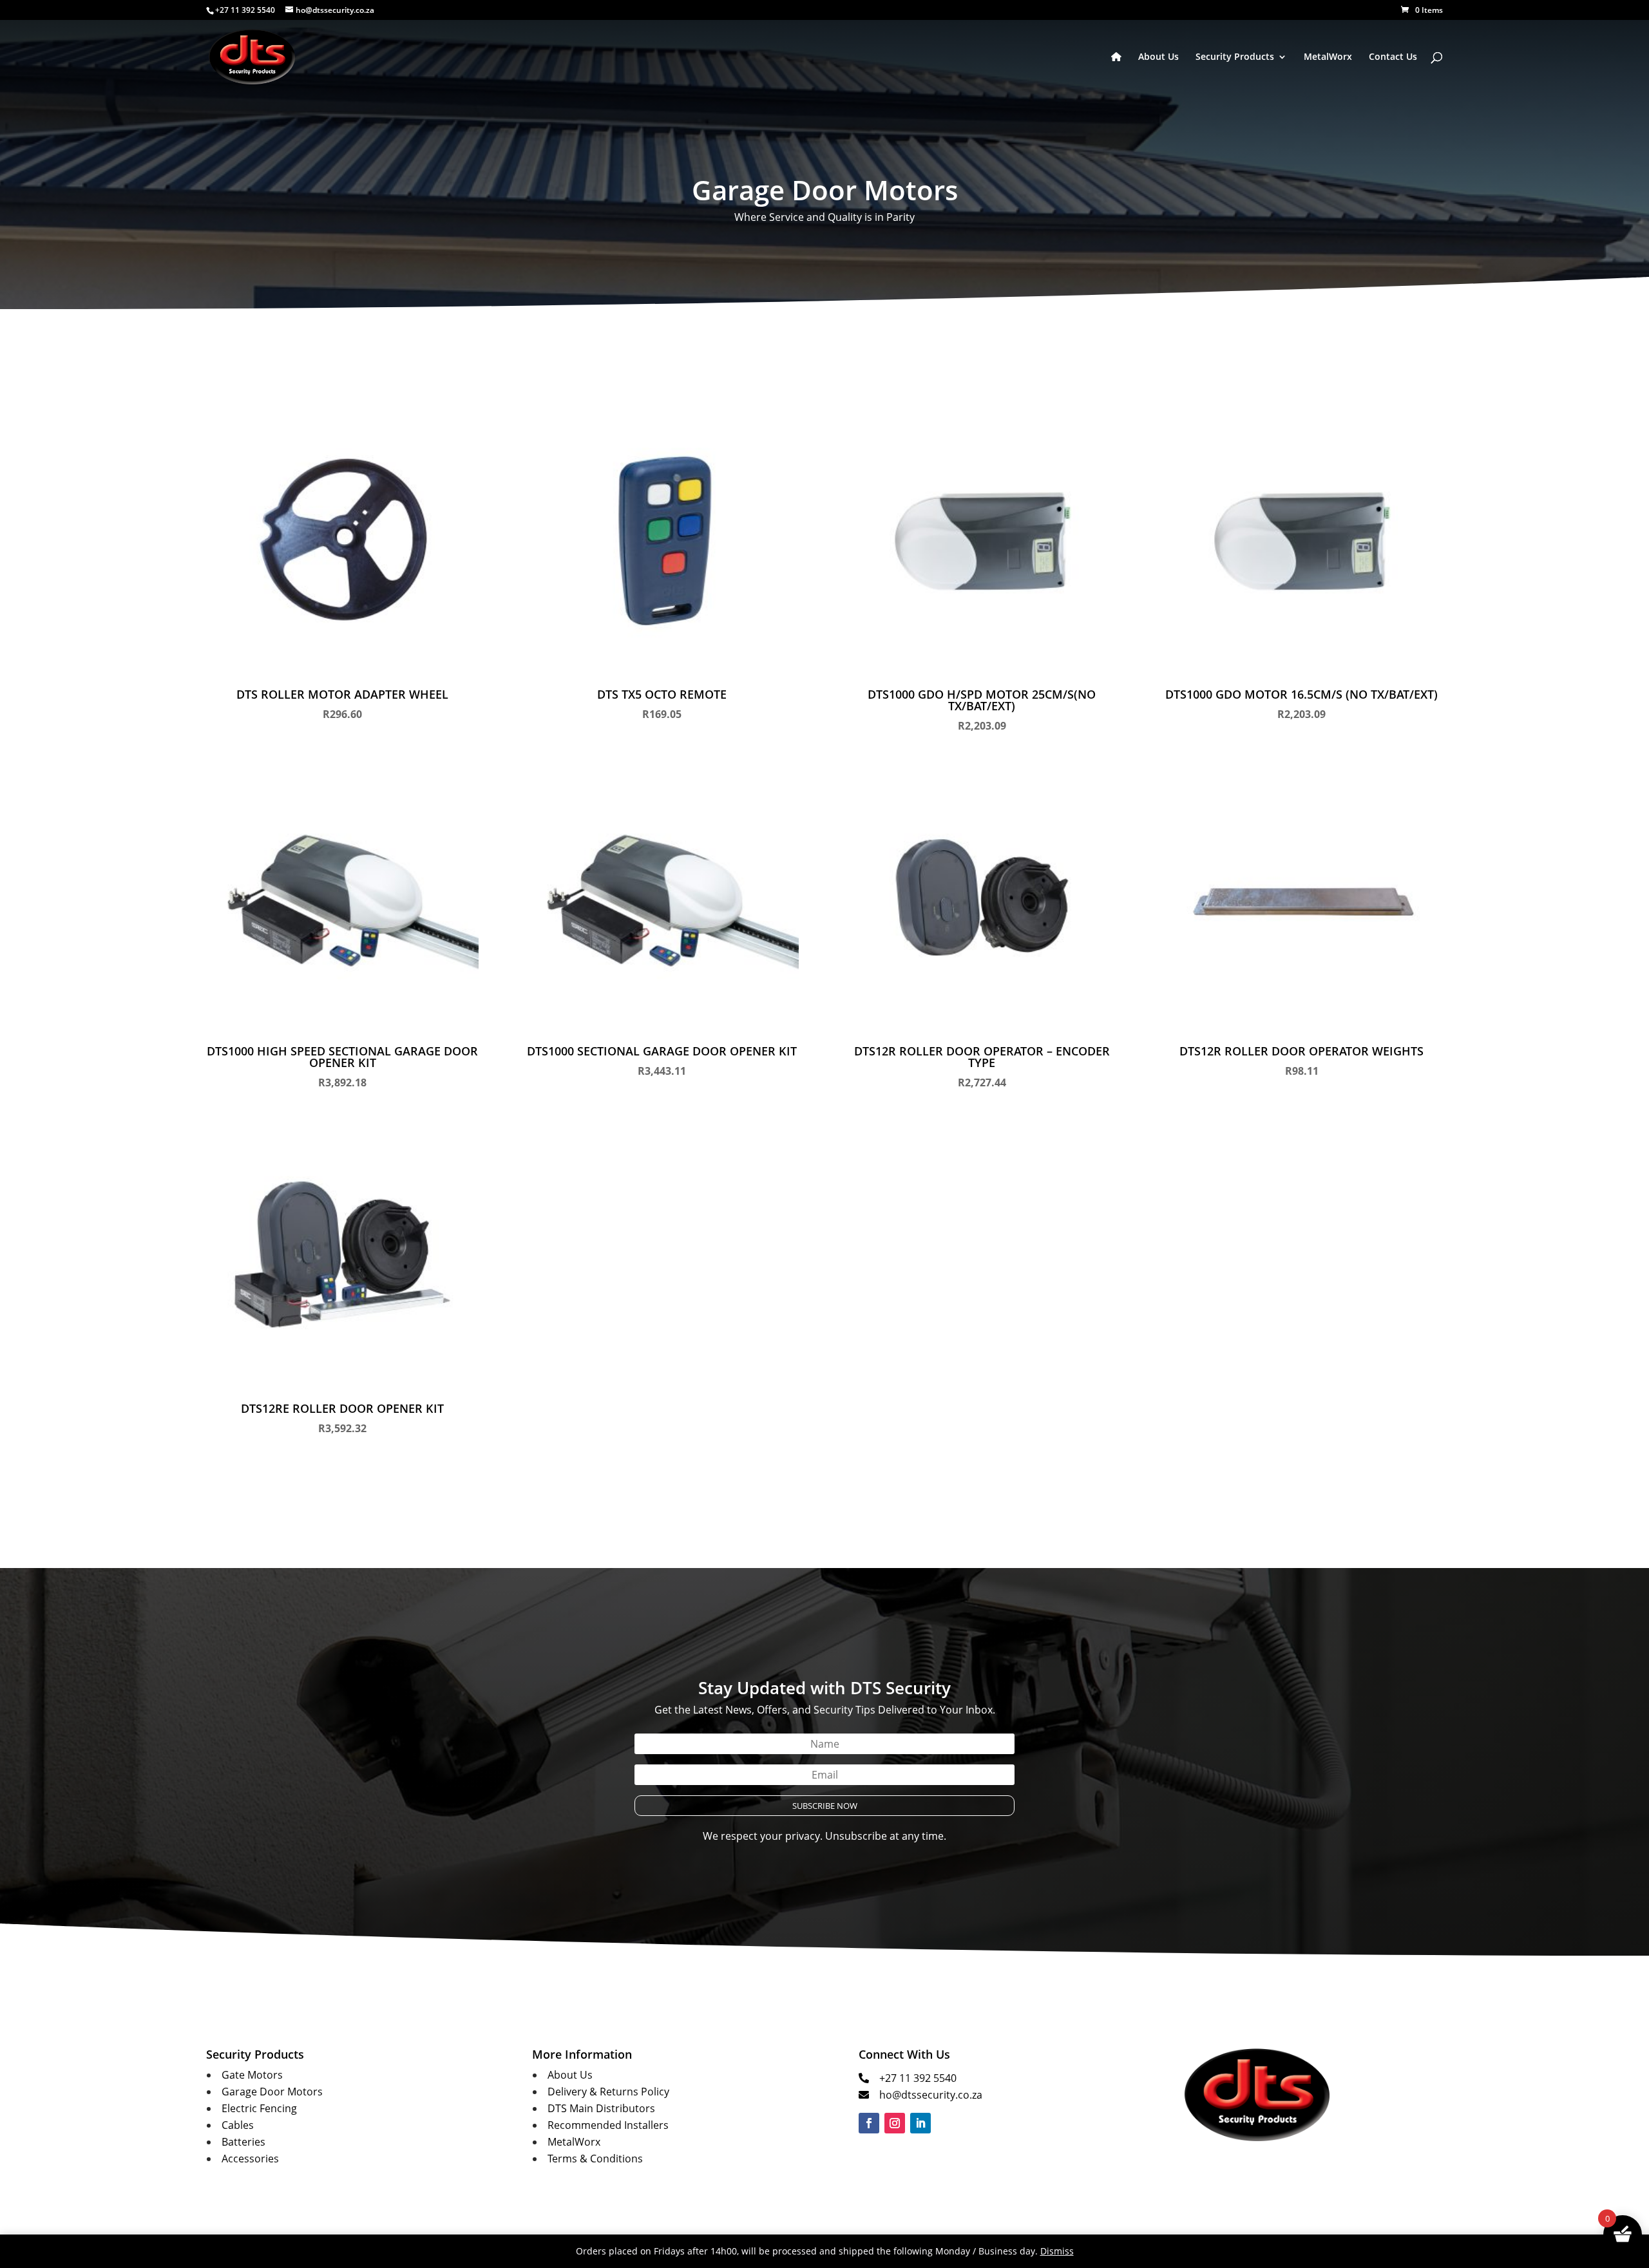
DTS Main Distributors (601, 2108)
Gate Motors (252, 2075)
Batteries (243, 2142)
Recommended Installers (608, 2125)
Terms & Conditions (595, 2159)
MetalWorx (1328, 57)
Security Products (1235, 57)
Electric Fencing (259, 2108)
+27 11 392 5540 (918, 2078)
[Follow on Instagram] (895, 2123)
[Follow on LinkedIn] (920, 2123)
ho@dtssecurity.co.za (931, 2095)
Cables (238, 2125)
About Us (1158, 57)
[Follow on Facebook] (869, 2123)
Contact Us (1393, 57)
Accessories (250, 2159)
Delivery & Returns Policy (608, 2092)
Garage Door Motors (272, 2092)
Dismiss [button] (1057, 2251)
